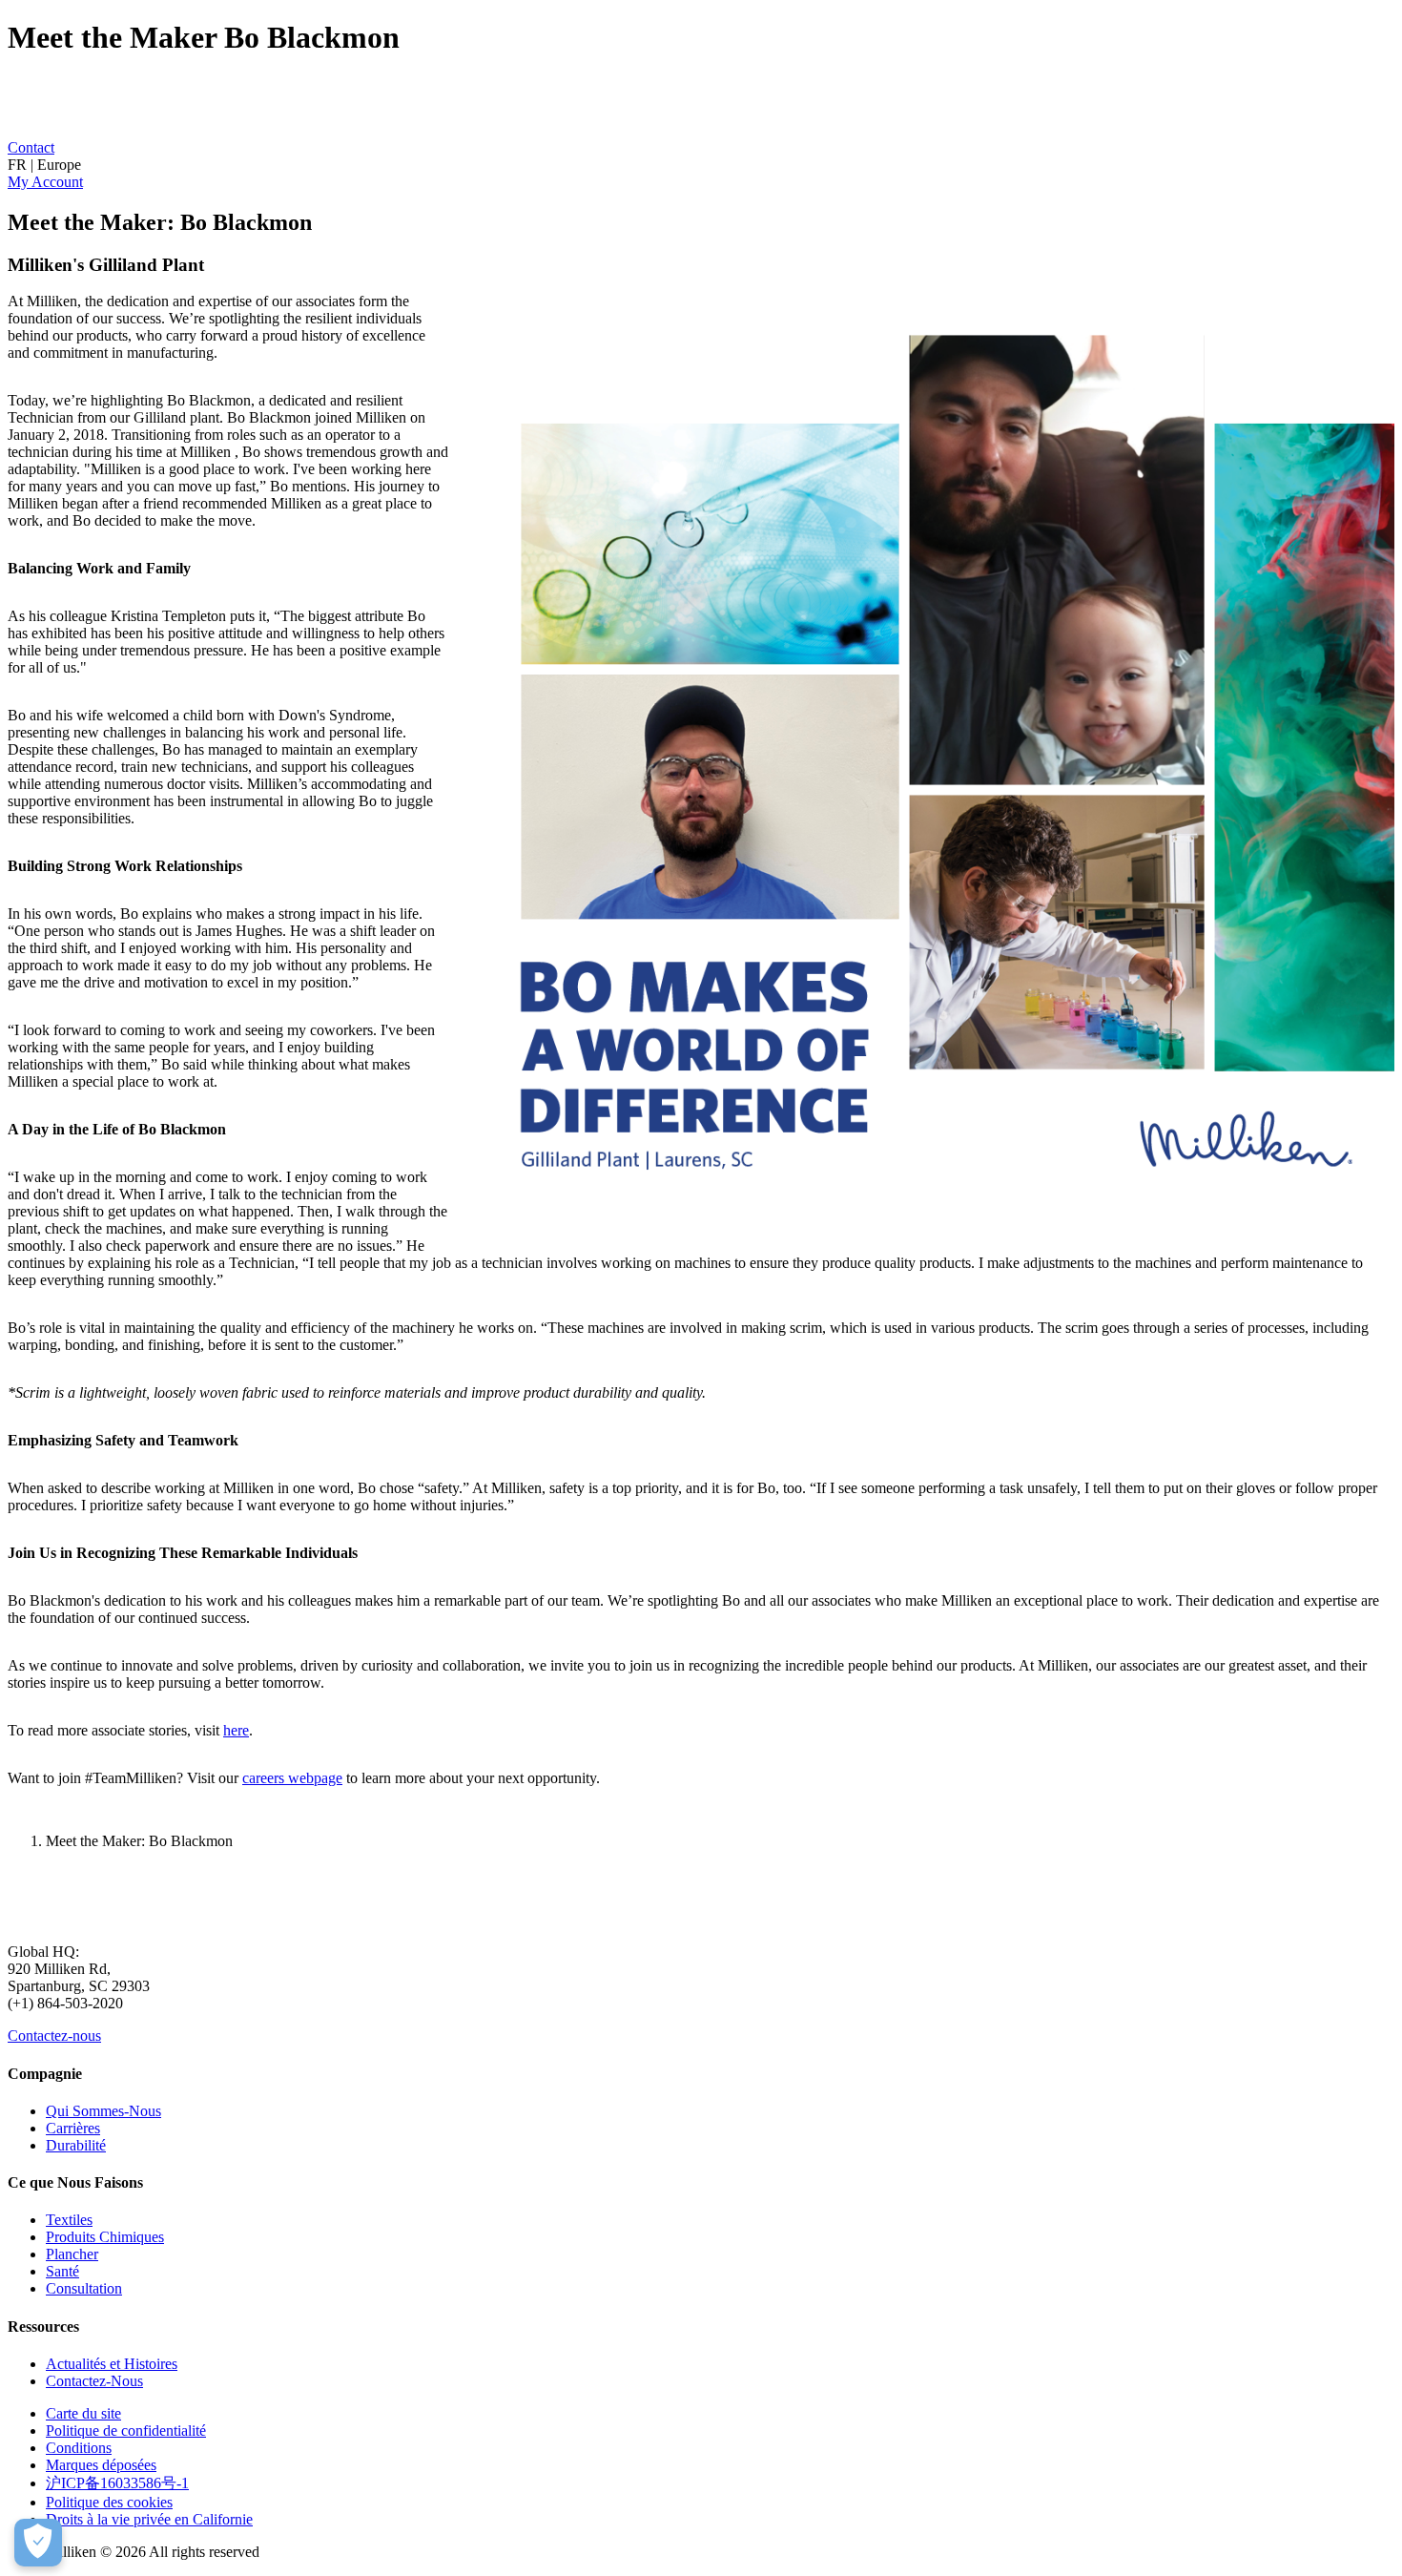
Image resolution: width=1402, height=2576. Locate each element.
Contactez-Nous (94, 2381)
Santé (62, 2271)
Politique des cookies (109, 2502)
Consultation (84, 2288)
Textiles (69, 2220)
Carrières (73, 2128)
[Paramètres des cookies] (38, 2543)
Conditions (79, 2448)
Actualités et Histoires (112, 2364)
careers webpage (292, 1778)
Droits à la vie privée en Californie (149, 2519)
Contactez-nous (54, 2036)
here (236, 1730)
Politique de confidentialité (126, 2431)
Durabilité (76, 2145)
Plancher (72, 2254)
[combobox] (701, 165)
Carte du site (83, 2413)
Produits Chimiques (105, 2237)
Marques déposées (101, 2465)
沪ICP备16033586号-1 (117, 2483)
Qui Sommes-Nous (103, 2111)
